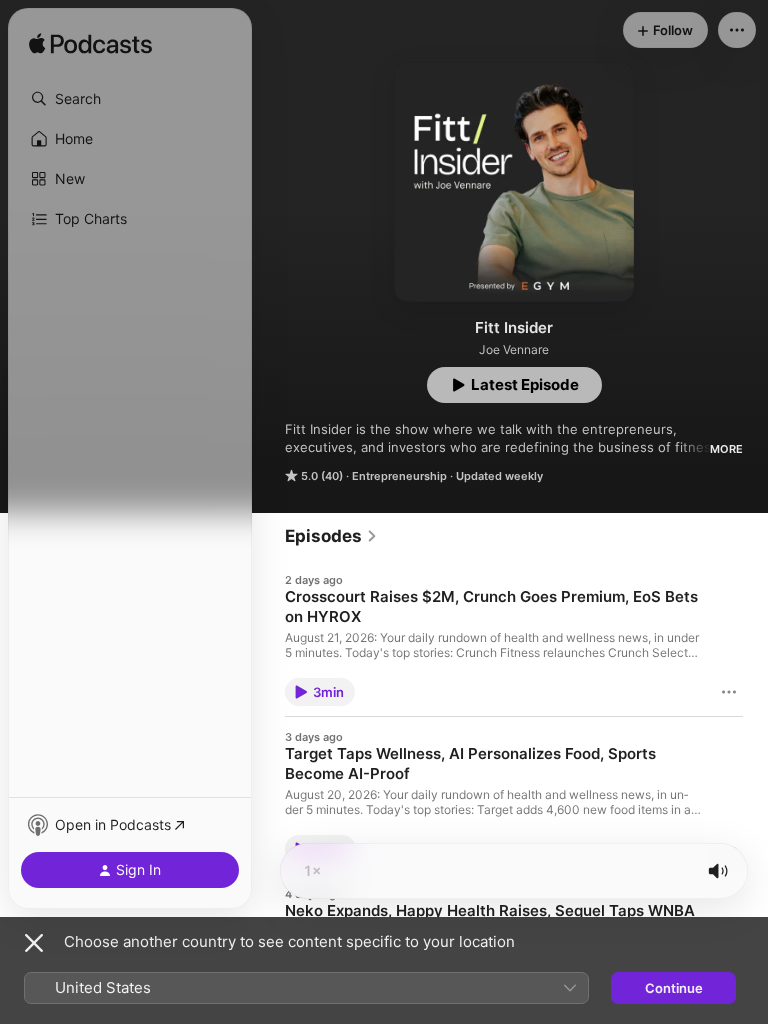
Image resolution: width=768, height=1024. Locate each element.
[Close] (34, 943)
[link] (331, 536)
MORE (726, 449)
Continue (674, 988)
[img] (90, 45)
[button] (130, 99)
